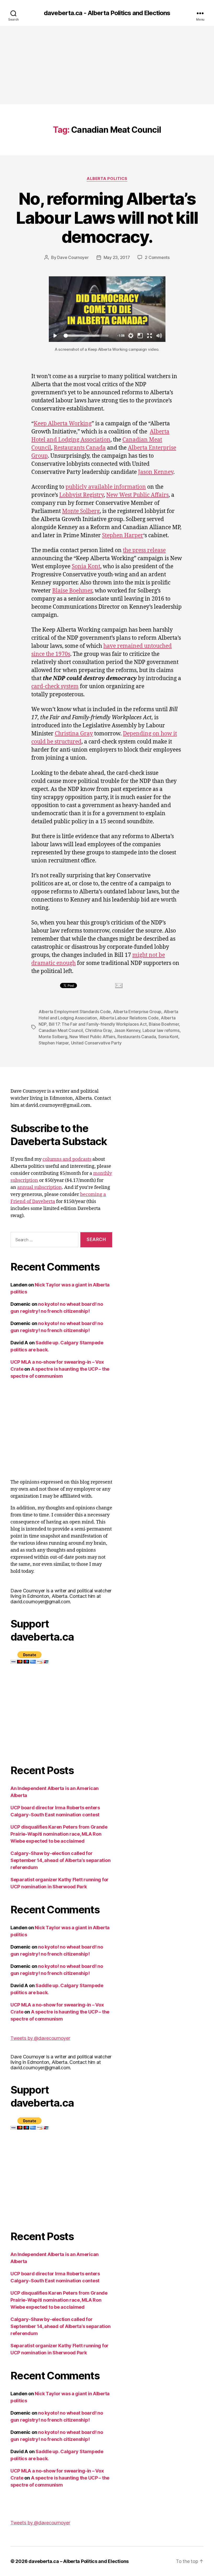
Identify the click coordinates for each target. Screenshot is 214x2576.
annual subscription (40, 1187)
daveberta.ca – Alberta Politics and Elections (79, 2561)
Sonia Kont (86, 567)
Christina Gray (74, 734)
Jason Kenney (156, 472)
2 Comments (157, 257)
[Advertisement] (107, 65)
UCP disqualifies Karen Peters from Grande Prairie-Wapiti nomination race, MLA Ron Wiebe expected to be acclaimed (59, 1834)
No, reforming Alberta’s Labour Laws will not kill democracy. (107, 218)
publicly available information (106, 487)
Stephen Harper (123, 536)
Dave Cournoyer (73, 257)
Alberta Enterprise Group (137, 1012)
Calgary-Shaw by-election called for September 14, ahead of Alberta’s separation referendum (60, 1860)
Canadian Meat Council (61, 1030)
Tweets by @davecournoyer (40, 2038)
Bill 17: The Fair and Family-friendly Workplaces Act (98, 1024)
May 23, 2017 (117, 257)
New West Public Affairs (137, 495)
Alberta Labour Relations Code (129, 1018)
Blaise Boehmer (72, 591)
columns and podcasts (67, 1159)
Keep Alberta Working (63, 424)
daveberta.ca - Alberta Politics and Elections (107, 13)
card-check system (55, 687)
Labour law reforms (161, 1030)
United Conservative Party (96, 1043)
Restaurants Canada (80, 448)
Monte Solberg (81, 511)
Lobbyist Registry (81, 495)
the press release (144, 550)
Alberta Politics (107, 179)
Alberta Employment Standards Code (75, 1012)
